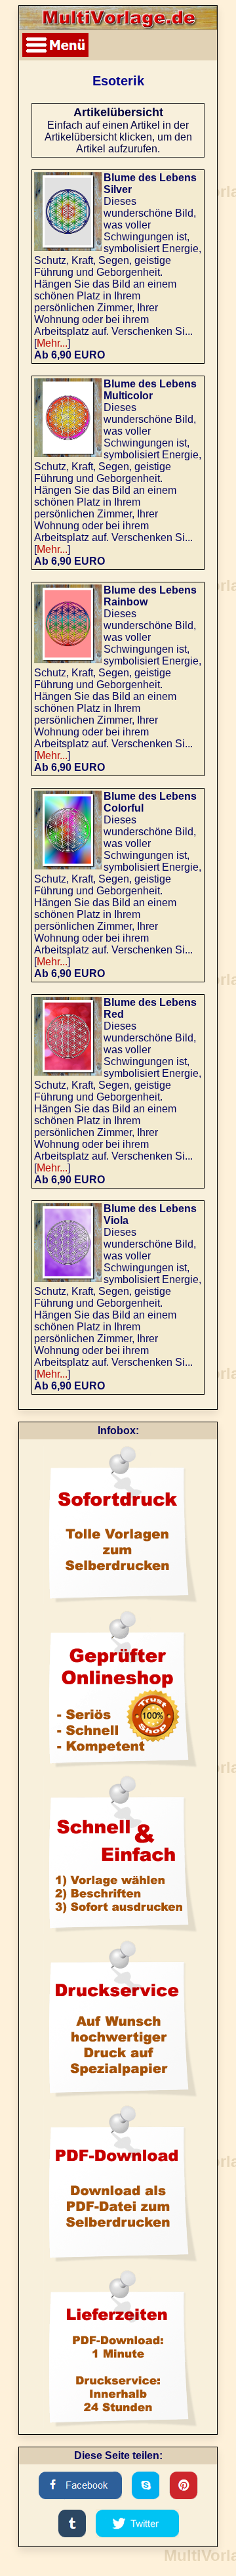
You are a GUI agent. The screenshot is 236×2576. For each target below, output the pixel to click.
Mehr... (52, 343)
